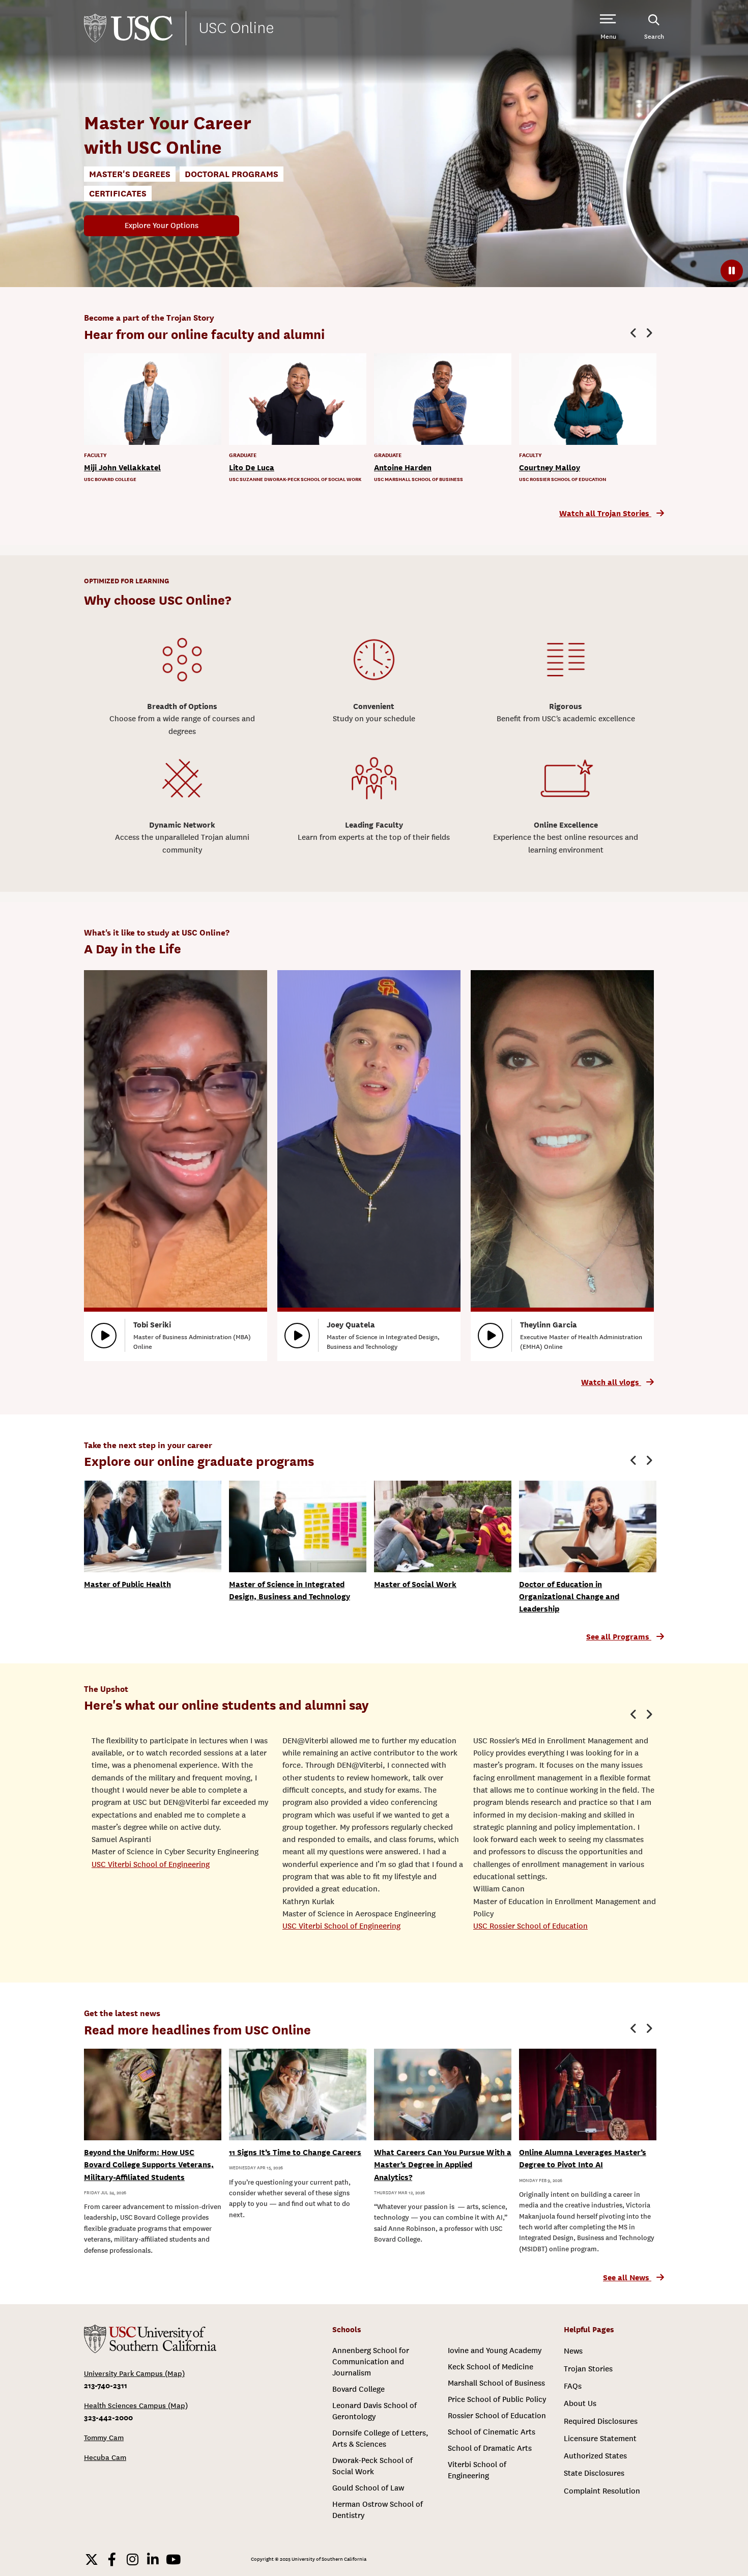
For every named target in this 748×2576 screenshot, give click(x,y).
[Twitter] (92, 2559)
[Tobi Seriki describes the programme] (104, 1336)
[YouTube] (173, 2559)
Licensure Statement (600, 2439)
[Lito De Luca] (298, 399)
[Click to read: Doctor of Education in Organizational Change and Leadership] (588, 1526)
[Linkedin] (153, 2559)
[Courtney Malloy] (588, 399)
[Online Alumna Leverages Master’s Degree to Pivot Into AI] (588, 2094)
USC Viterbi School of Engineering (151, 1864)
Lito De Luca (252, 468)
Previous (634, 333)
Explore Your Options (162, 225)
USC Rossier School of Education (530, 1926)
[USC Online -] (150, 2339)
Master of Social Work (415, 1584)
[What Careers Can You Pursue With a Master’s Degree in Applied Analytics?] (443, 2094)
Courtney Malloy (550, 468)
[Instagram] (132, 2559)
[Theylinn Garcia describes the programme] (491, 1336)
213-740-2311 (106, 2385)
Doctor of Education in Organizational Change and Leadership (569, 1597)
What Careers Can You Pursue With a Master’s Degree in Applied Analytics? (443, 2165)
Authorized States (595, 2456)
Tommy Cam (104, 2438)
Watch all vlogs (611, 1382)
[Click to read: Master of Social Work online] (443, 1526)
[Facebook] (112, 2559)
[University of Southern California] (128, 28)
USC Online (236, 28)
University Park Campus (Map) (134, 2374)
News (573, 2351)
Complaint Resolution (602, 2491)
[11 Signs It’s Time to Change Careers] (298, 2094)
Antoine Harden (403, 468)
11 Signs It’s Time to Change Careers (295, 2153)
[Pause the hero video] (732, 271)
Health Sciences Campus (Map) (136, 2406)
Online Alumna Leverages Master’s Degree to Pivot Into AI (583, 2159)
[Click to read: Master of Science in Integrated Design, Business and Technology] (298, 1526)
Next (649, 333)
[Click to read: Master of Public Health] (153, 1526)
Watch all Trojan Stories (605, 514)
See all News (627, 2278)
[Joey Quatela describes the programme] (297, 1336)
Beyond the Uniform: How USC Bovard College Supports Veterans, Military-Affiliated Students (149, 2165)
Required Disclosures (601, 2421)
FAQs (573, 2386)
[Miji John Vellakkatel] (153, 399)
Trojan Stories (588, 2369)
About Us (580, 2403)
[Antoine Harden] (443, 399)
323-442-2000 (108, 2417)
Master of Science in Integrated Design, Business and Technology (290, 1591)
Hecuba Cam (105, 2458)
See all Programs (619, 1637)
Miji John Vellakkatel (122, 468)
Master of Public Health (127, 1584)
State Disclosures (594, 2473)
